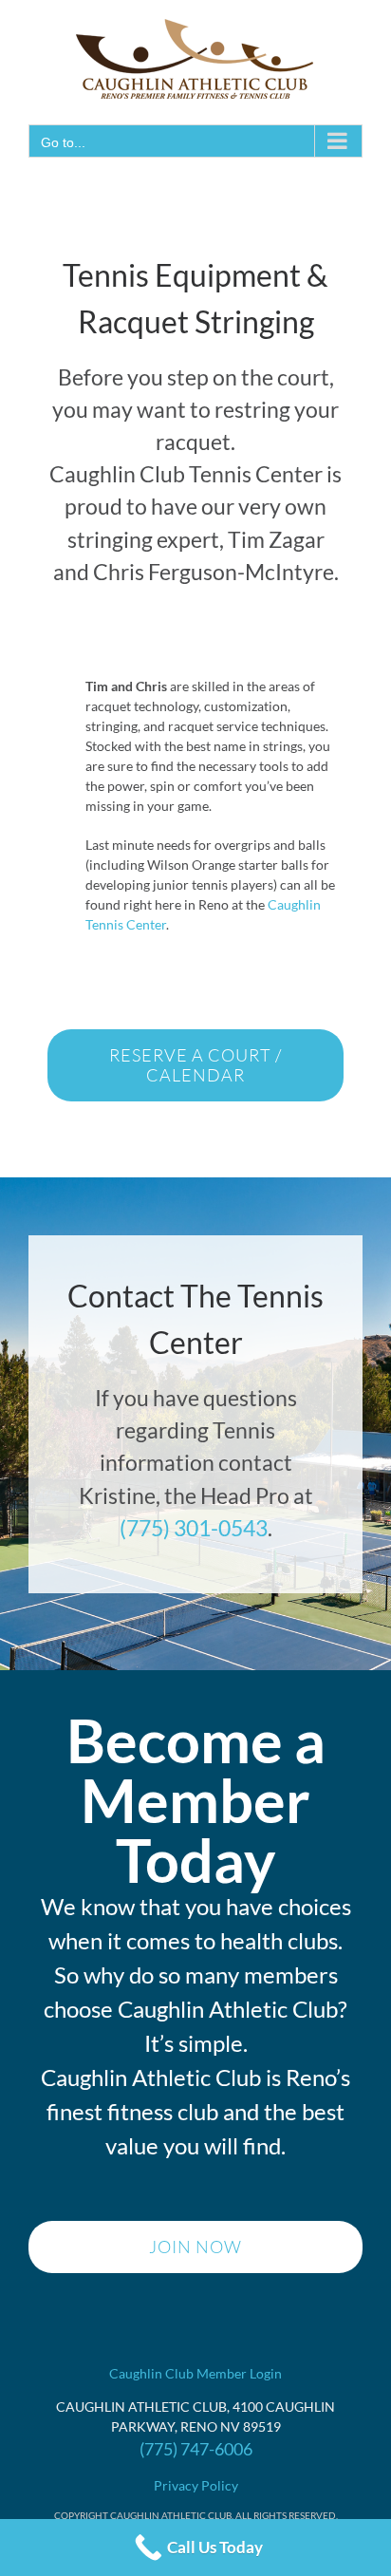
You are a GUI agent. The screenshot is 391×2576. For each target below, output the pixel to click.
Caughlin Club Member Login (195, 2373)
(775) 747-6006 (196, 2449)
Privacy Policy (196, 2485)
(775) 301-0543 (194, 1528)
